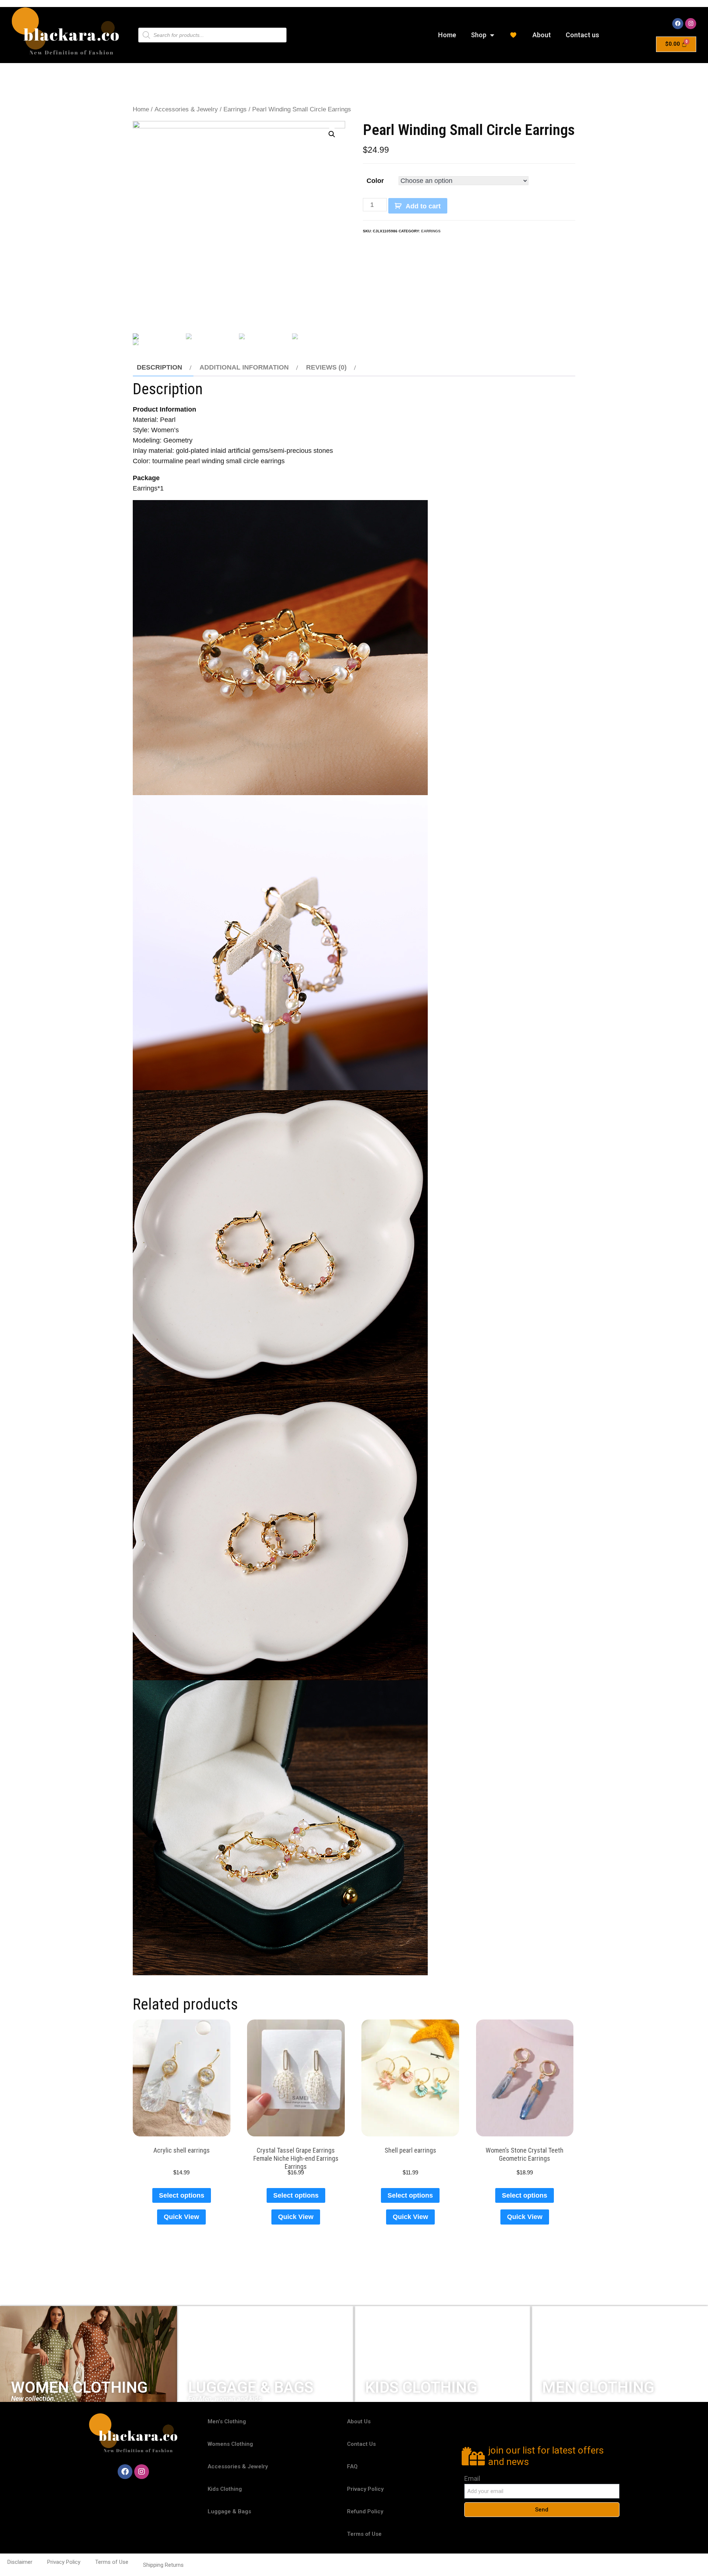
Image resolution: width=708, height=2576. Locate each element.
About (542, 35)
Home (447, 35)
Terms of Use (364, 2534)
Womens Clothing (230, 2444)
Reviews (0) (326, 367)
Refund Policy (365, 2511)
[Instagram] (691, 24)
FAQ (352, 2466)
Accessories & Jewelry (186, 109)
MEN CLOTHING (598, 2387)
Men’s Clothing (227, 2421)
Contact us (582, 35)
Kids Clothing (225, 2489)
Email (472, 2478)
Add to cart (423, 206)
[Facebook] (678, 24)
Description (159, 367)
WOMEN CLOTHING (79, 2387)
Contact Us (361, 2444)
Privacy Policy (365, 2489)
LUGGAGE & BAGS (251, 2387)
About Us (359, 2421)
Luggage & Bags (229, 2511)
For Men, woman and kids (225, 2398)
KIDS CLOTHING (421, 2387)
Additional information (244, 367)
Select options (182, 2195)
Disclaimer (20, 2562)
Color (375, 181)
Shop (479, 35)
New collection (32, 2398)
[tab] (163, 367)
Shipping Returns (163, 2565)
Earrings (235, 109)
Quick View (181, 2217)
